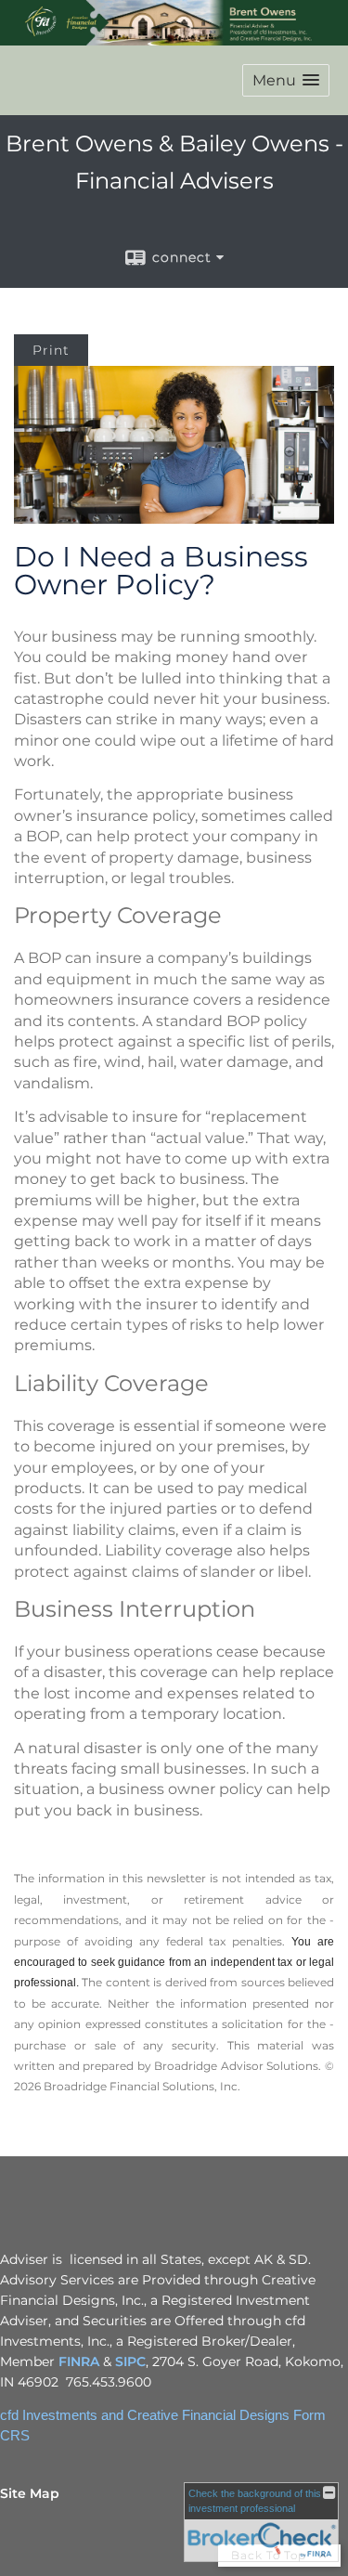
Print (51, 350)
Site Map (30, 2493)
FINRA (79, 2361)
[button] (286, 80)
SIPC (130, 2361)
